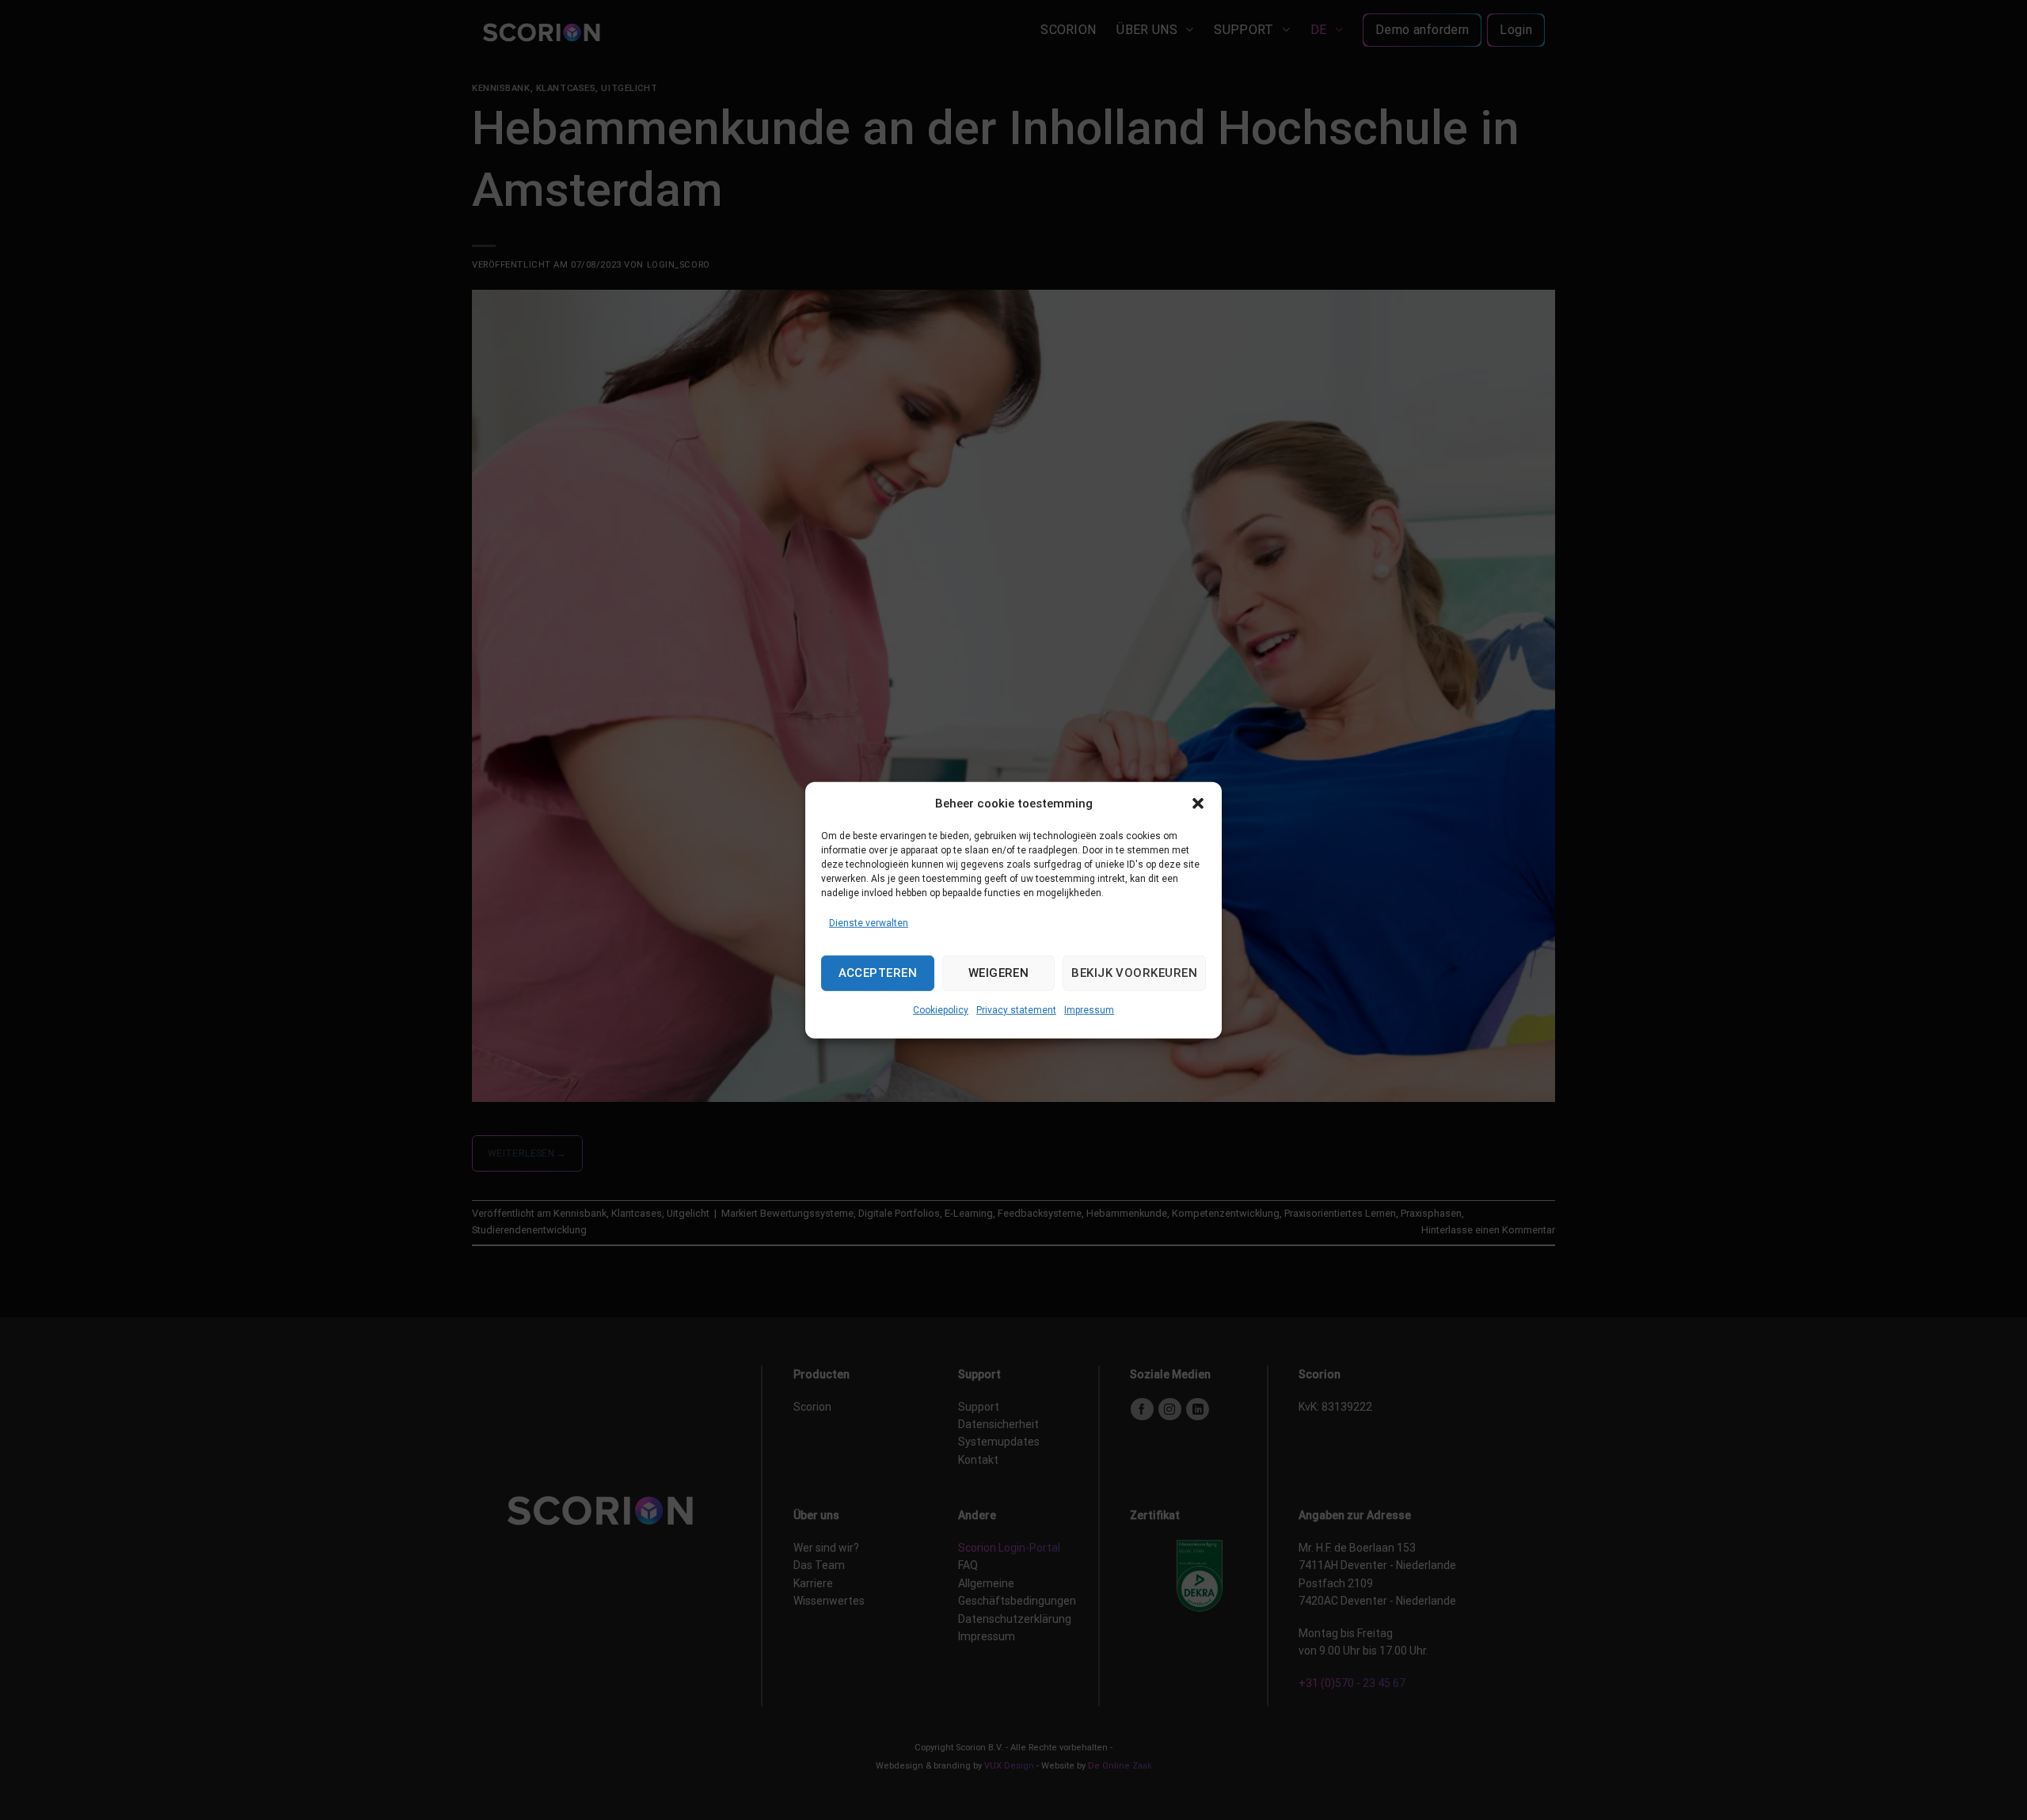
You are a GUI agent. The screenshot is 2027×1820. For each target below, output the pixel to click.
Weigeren (999, 973)
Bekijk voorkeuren (1134, 973)
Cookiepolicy (941, 1010)
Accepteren (878, 973)
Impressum (1089, 1010)
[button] (1198, 803)
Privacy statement (1016, 1010)
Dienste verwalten (869, 922)
